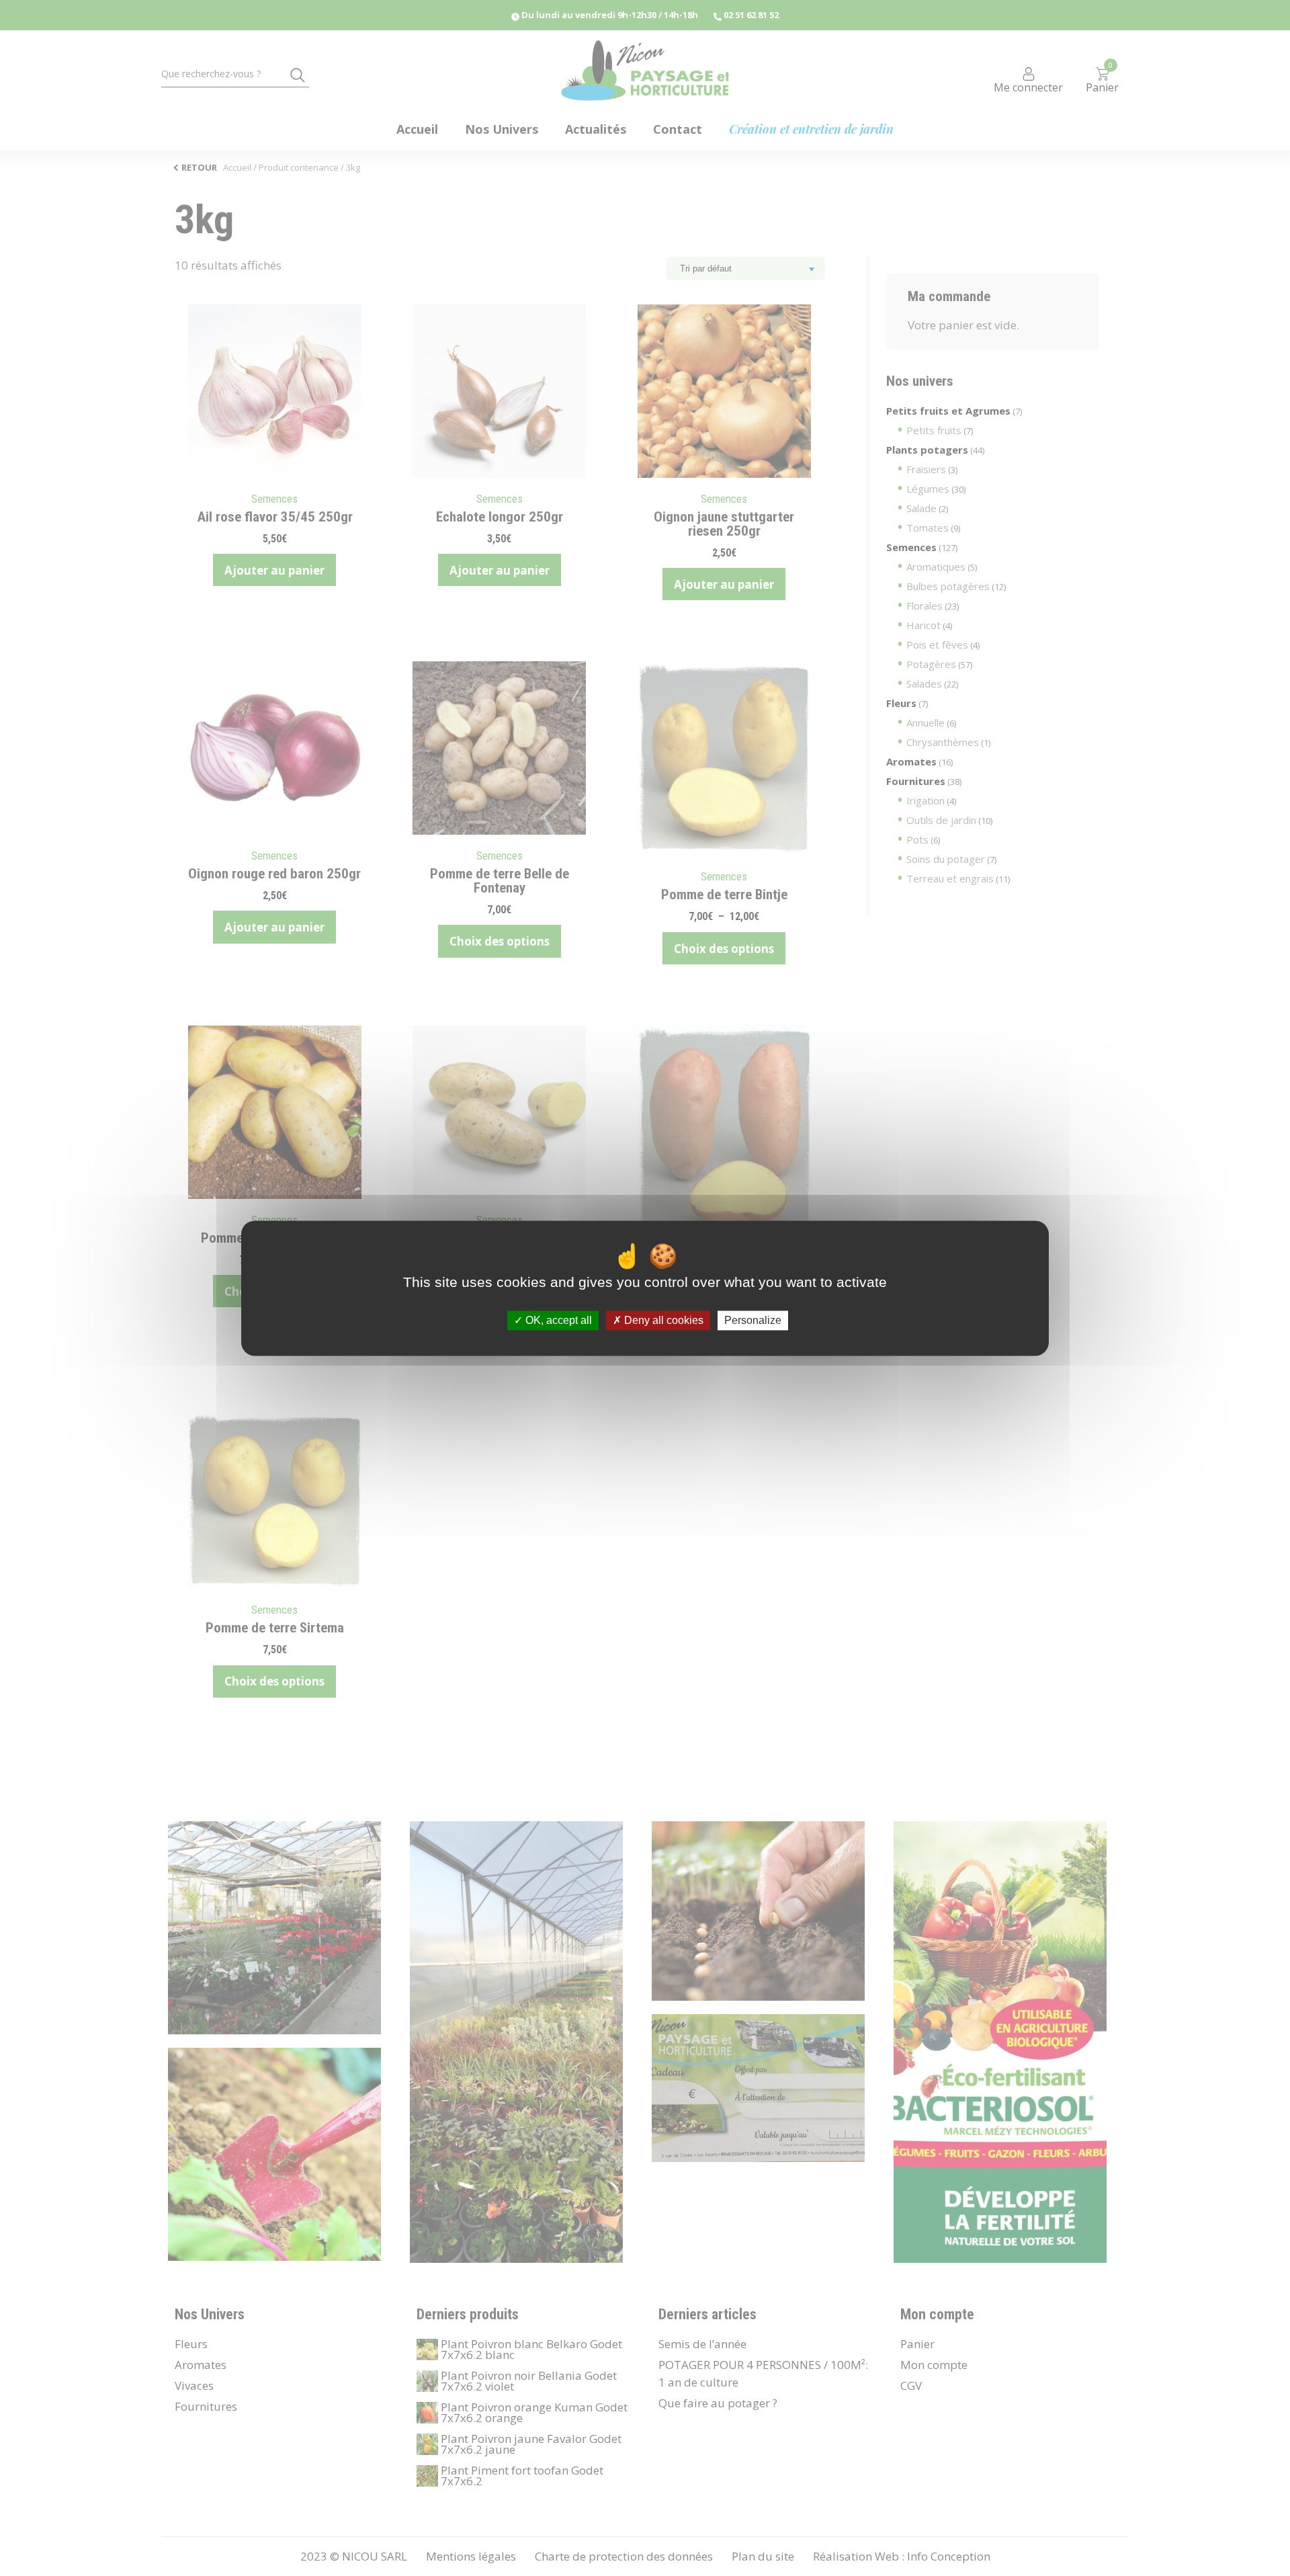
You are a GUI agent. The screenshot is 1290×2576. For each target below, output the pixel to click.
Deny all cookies (662, 1320)
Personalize (753, 1320)
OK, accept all (557, 1320)
